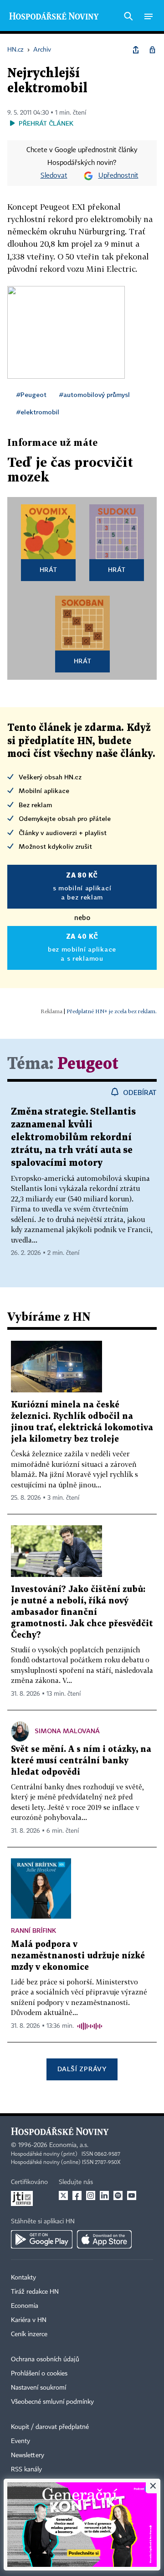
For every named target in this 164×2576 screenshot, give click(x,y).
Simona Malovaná (67, 1731)
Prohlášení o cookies (39, 2374)
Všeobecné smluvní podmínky (52, 2402)
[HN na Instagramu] (91, 2195)
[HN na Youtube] (132, 2195)
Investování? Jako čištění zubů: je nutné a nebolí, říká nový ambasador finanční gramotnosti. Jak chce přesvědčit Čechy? (82, 1612)
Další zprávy (82, 2069)
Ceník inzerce (29, 2334)
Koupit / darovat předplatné (50, 2427)
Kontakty (23, 2278)
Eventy (20, 2441)
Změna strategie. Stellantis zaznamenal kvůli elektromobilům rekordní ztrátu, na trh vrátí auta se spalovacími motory (73, 1137)
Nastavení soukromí (38, 2388)
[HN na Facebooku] (77, 2195)
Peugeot (88, 1064)
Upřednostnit (118, 176)
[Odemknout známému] (152, 50)
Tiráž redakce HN (35, 2292)
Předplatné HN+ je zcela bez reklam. (112, 1011)
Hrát (49, 569)
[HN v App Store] (104, 2239)
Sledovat (54, 176)
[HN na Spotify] (118, 2195)
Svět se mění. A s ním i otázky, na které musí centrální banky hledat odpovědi (81, 1761)
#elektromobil (38, 412)
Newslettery (28, 2455)
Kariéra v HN (29, 2320)
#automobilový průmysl (95, 394)
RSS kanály (26, 2470)
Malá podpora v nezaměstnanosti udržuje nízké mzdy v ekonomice (78, 1956)
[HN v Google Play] (42, 2239)
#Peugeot (31, 394)
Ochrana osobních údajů (45, 2359)
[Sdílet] (136, 50)
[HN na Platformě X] (63, 2195)
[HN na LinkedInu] (104, 2195)
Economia (25, 2306)
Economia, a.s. (69, 2145)
